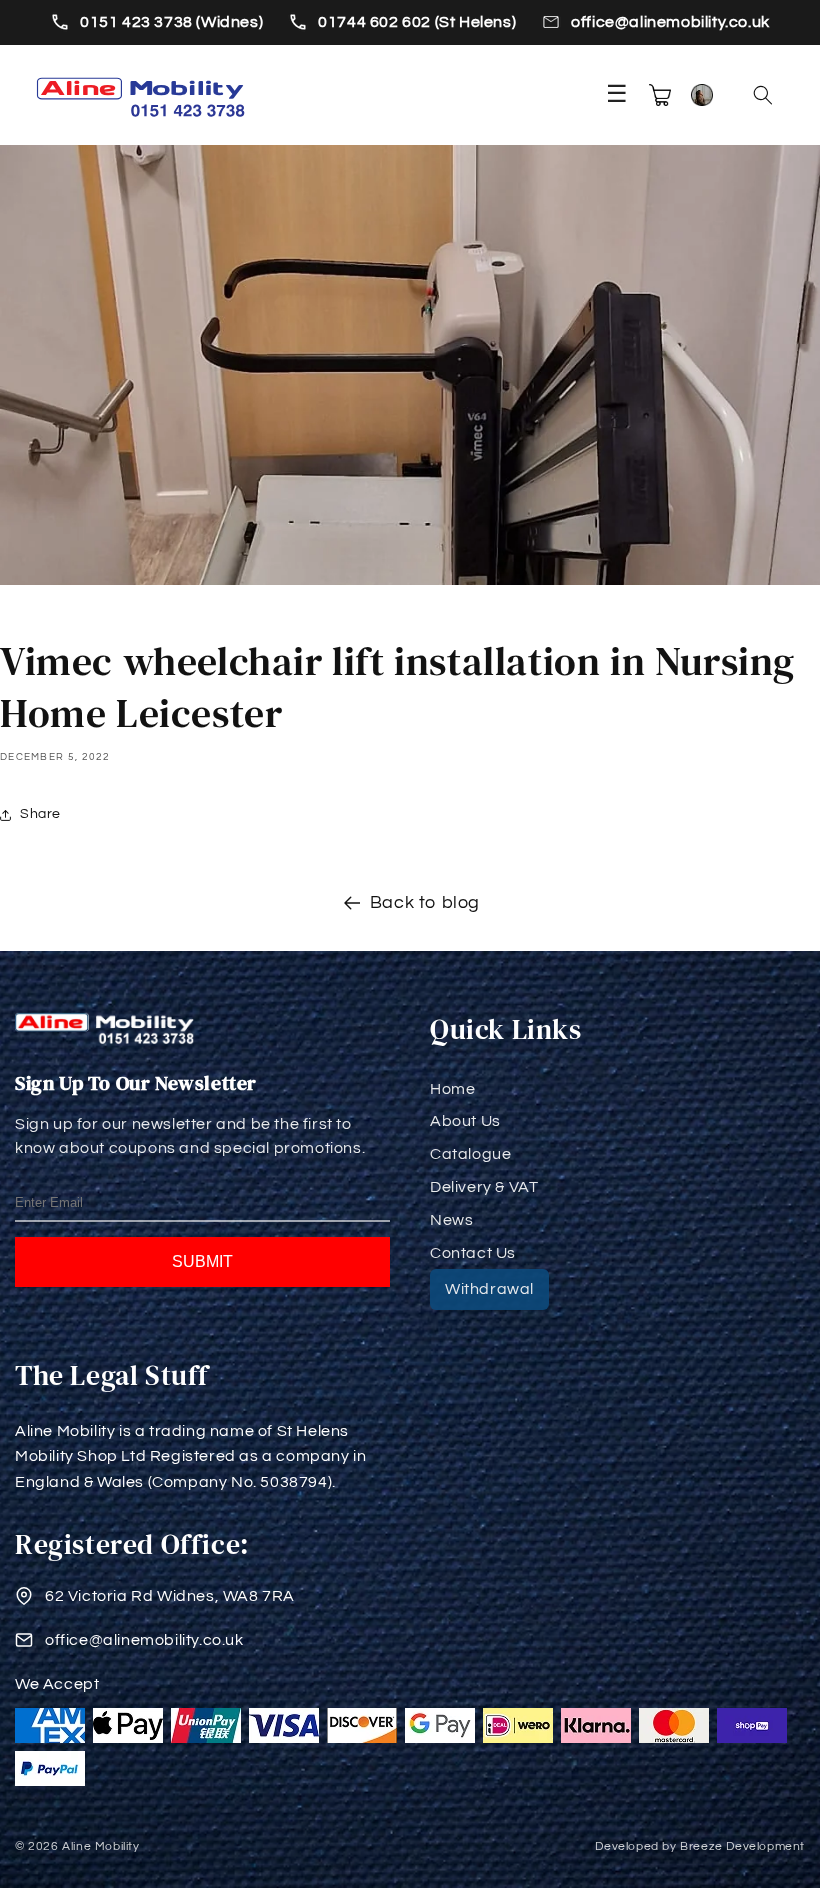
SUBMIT (202, 1261)
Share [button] (40, 814)
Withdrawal (489, 1289)
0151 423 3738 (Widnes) (171, 22)
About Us (465, 1121)
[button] (763, 95)
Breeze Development (742, 1846)
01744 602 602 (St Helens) (417, 22)
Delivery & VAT (484, 1187)
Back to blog (425, 902)
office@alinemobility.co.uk (670, 22)
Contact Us (473, 1253)
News (451, 1220)
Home (452, 1089)
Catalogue (470, 1154)
